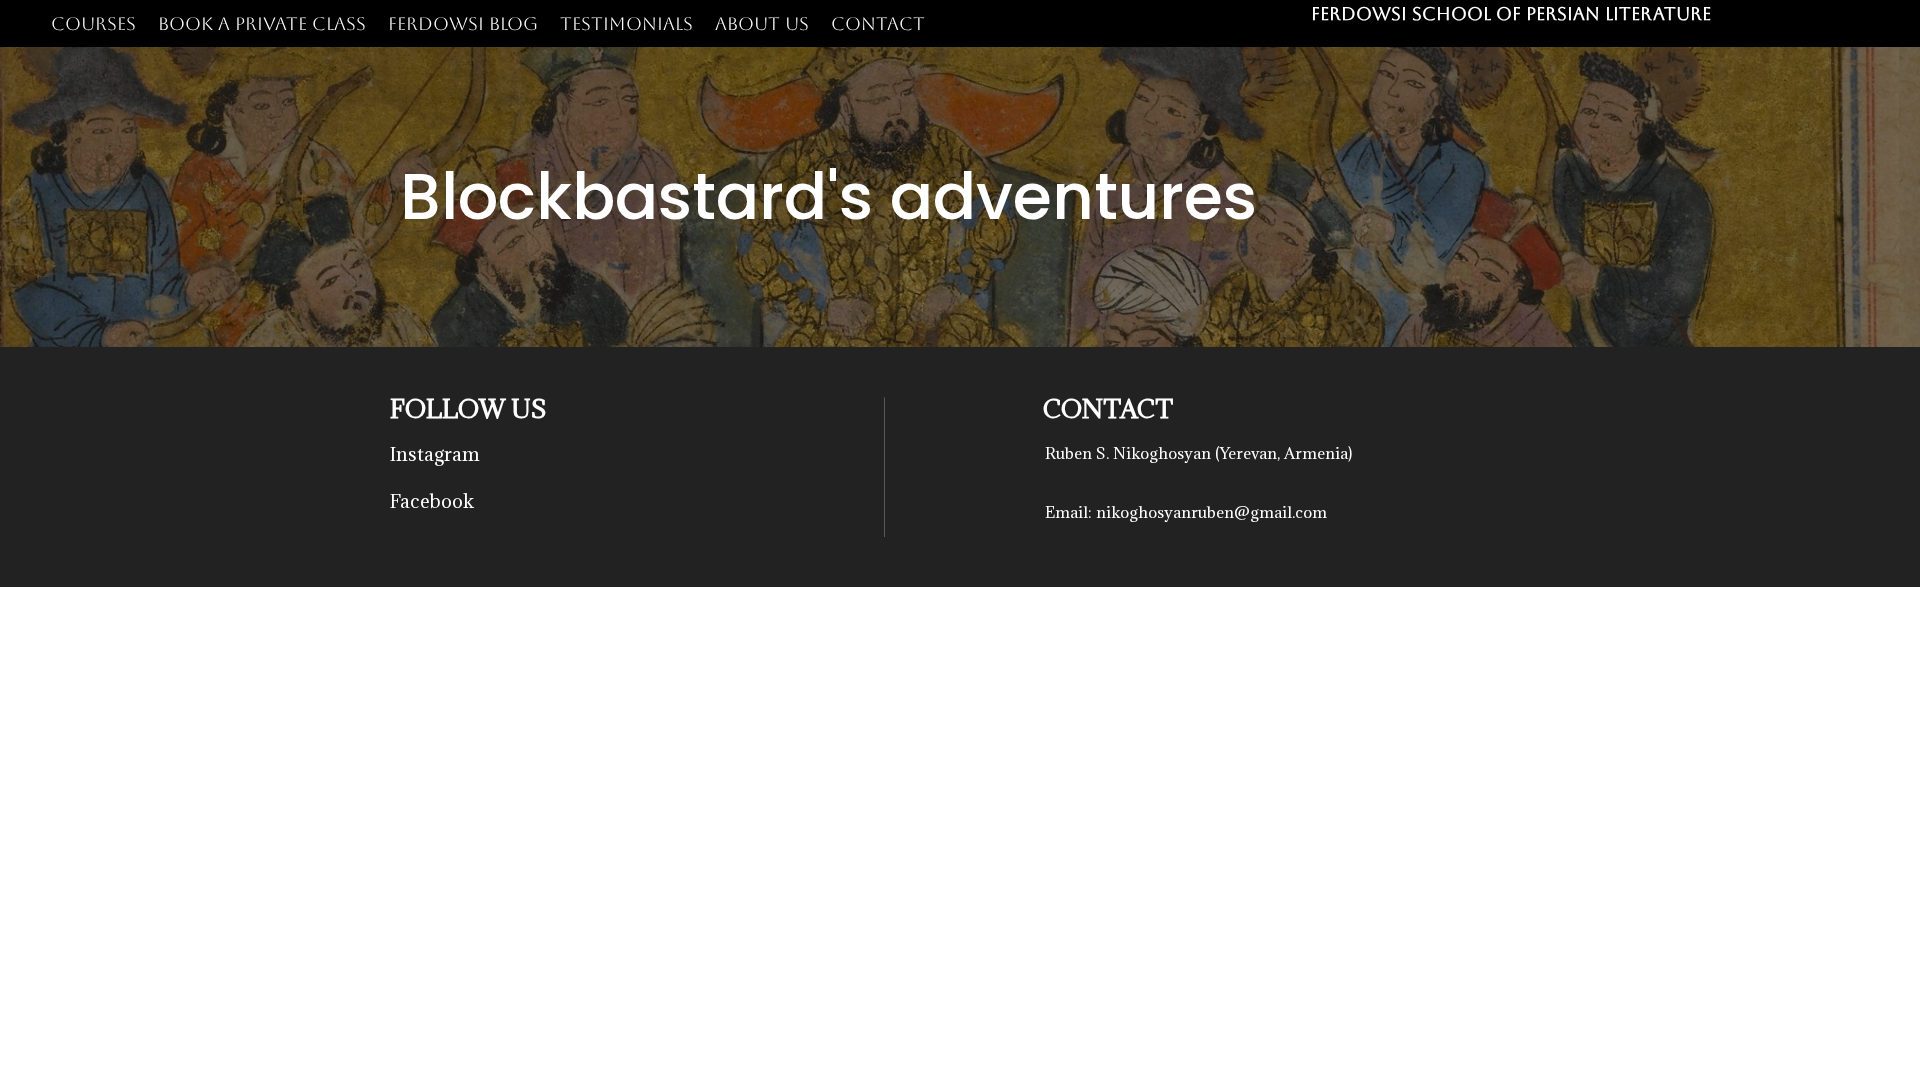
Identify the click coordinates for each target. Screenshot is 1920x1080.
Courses (93, 23)
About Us (762, 23)
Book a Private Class (262, 23)
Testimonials (626, 23)
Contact (878, 23)
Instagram (435, 454)
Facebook (432, 501)
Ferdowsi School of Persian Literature (1511, 13)
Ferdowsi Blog (463, 23)
